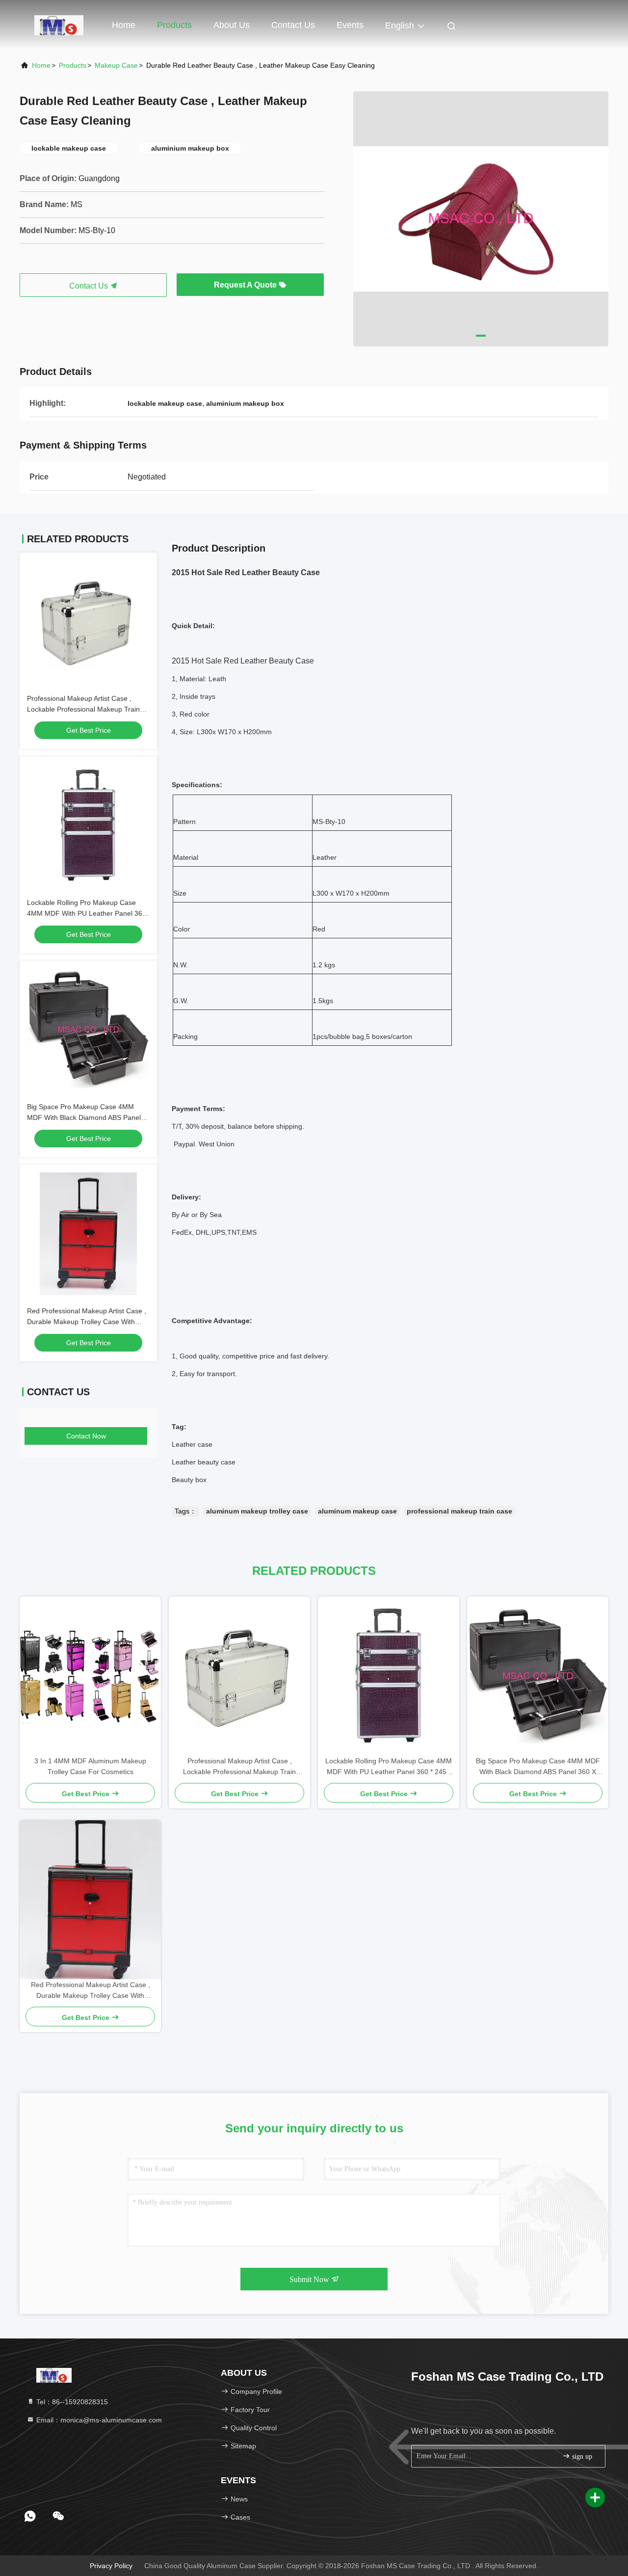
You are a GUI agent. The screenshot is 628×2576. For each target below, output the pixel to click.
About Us (232, 25)
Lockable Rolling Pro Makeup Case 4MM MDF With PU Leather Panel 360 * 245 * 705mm (87, 913)
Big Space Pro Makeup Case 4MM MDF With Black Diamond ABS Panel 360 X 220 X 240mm (84, 1117)
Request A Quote (246, 285)
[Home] (59, 25)
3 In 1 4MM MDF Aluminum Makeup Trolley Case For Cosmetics (90, 1766)
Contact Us (293, 25)
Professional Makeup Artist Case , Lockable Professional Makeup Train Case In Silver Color (83, 709)
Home (124, 25)
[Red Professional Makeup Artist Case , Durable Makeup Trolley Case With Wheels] (90, 1899)
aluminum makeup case (357, 1511)
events (350, 25)
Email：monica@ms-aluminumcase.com (98, 2420)
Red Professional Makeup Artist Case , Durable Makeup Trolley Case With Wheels (87, 1322)
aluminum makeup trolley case (257, 1511)
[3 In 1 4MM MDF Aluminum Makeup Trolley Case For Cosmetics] (90, 1676)
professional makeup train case (459, 1511)
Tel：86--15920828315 (71, 2402)
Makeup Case (116, 65)
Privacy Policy (111, 2566)
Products (174, 25)
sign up (581, 2456)
